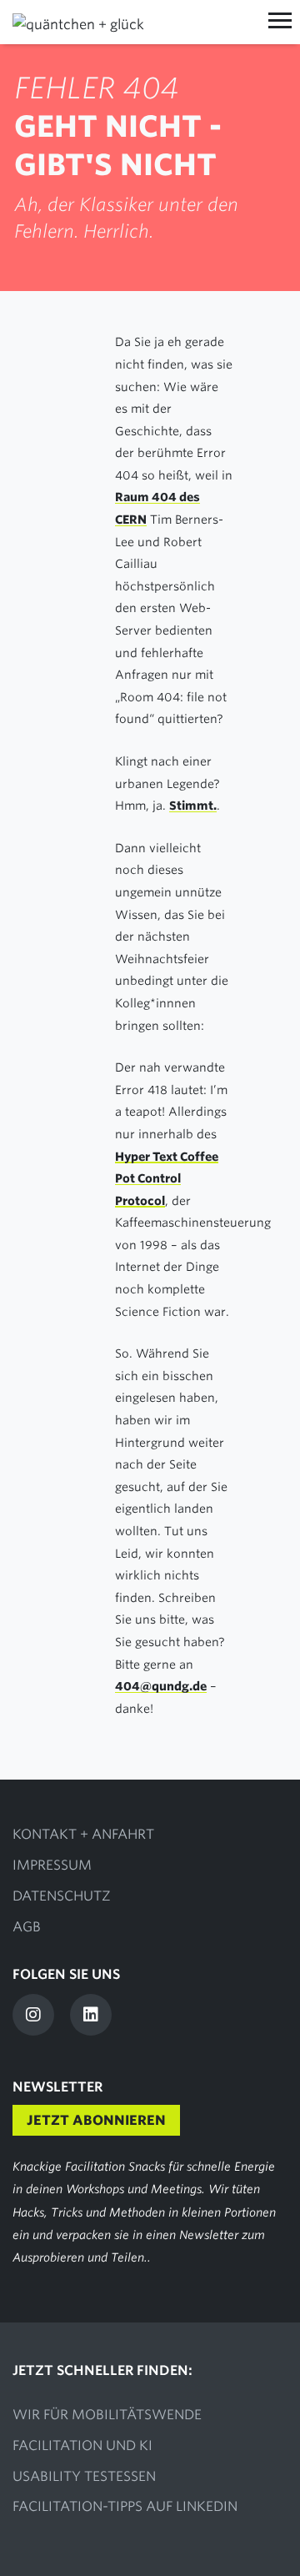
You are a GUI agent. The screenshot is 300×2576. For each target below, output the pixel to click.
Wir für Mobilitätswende (107, 2415)
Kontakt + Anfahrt (83, 1834)
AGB (27, 1927)
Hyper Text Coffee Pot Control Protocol (167, 1179)
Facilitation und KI (82, 2445)
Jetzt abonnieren (96, 2120)
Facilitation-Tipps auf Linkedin (125, 2506)
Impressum (52, 1865)
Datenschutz (62, 1896)
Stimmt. (193, 806)
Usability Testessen (84, 2476)
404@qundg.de (161, 1686)
